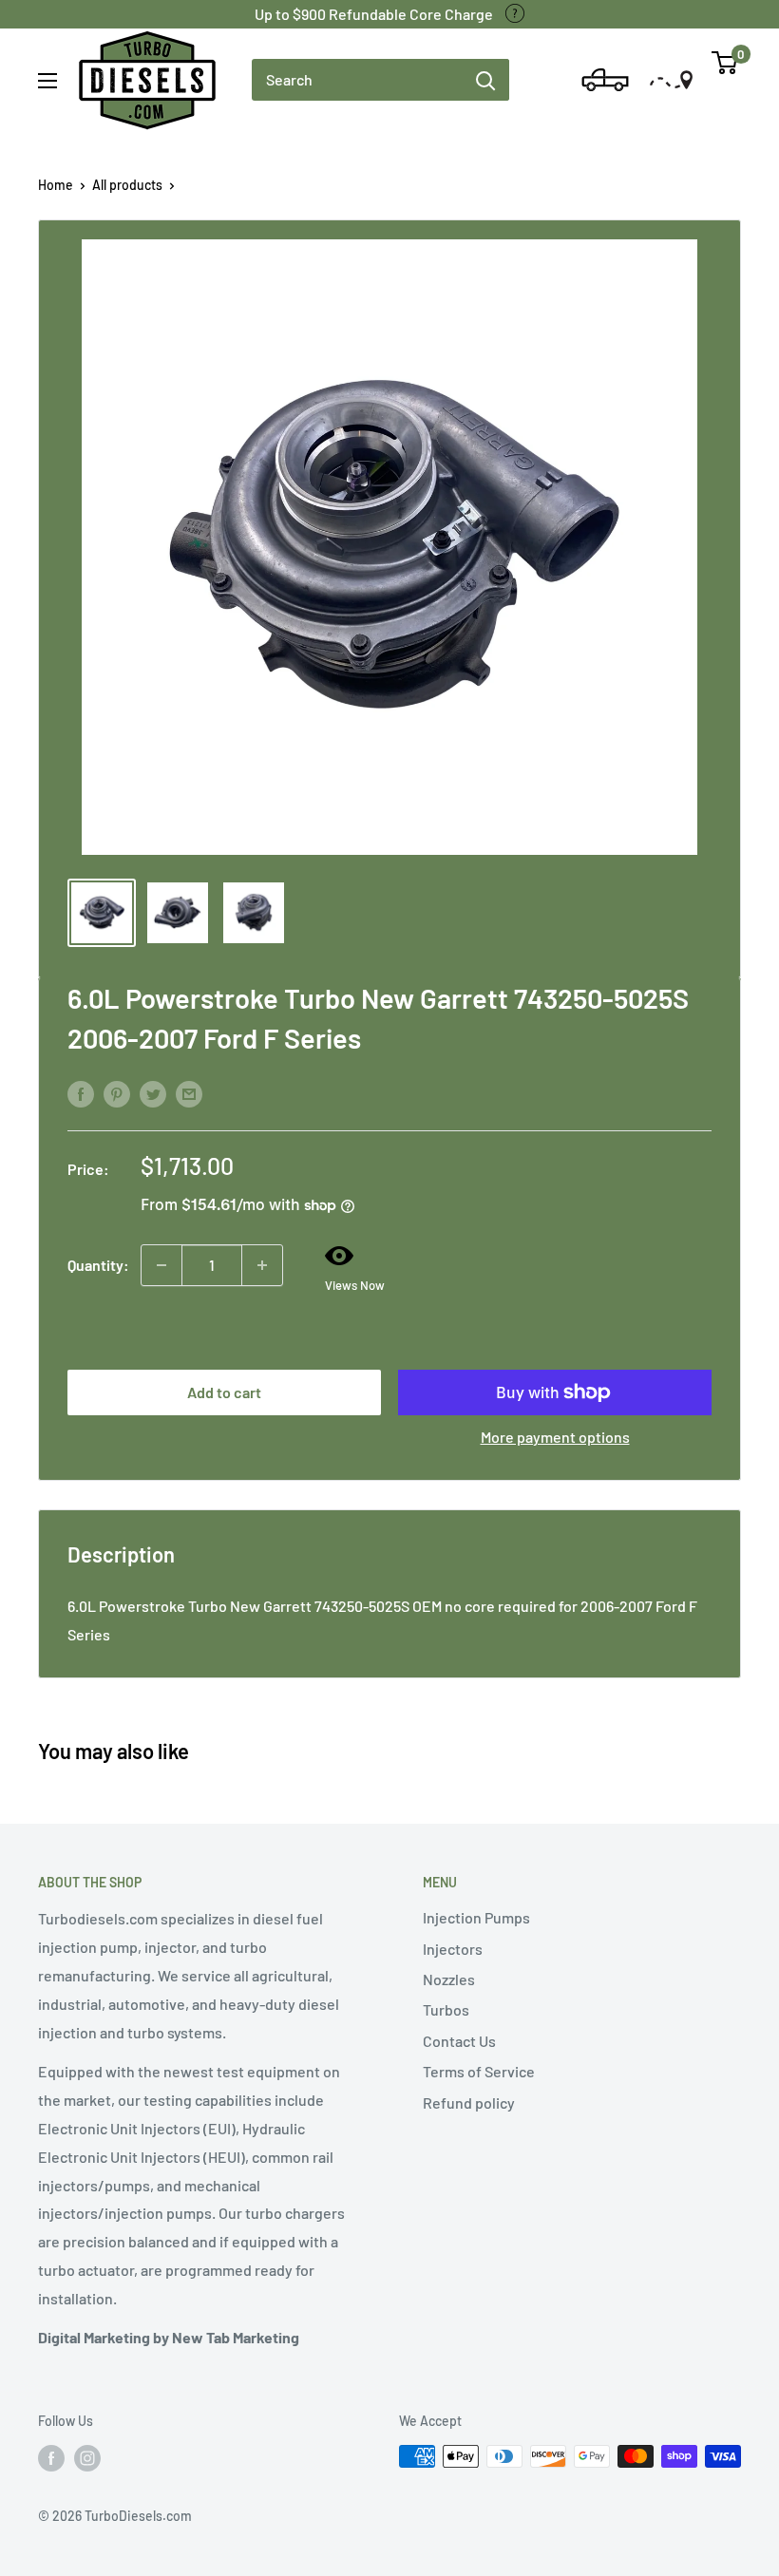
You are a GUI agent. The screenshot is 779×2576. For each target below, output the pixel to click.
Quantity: (98, 1265)
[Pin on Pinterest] (117, 1093)
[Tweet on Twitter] (153, 1093)
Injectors (453, 1949)
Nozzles (449, 1979)
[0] (725, 70)
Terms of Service (479, 2071)
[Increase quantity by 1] (262, 1265)
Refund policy (469, 2102)
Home (56, 185)
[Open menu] (47, 81)
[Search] (485, 80)
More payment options (555, 1437)
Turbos (446, 2009)
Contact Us (459, 2041)
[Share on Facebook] (81, 1093)
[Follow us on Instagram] (87, 2458)
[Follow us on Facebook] (51, 2458)
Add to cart (224, 1392)
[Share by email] (189, 1093)
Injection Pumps (476, 1917)
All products (127, 185)
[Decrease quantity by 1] (161, 1265)
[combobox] (357, 80)
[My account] (554, 80)
